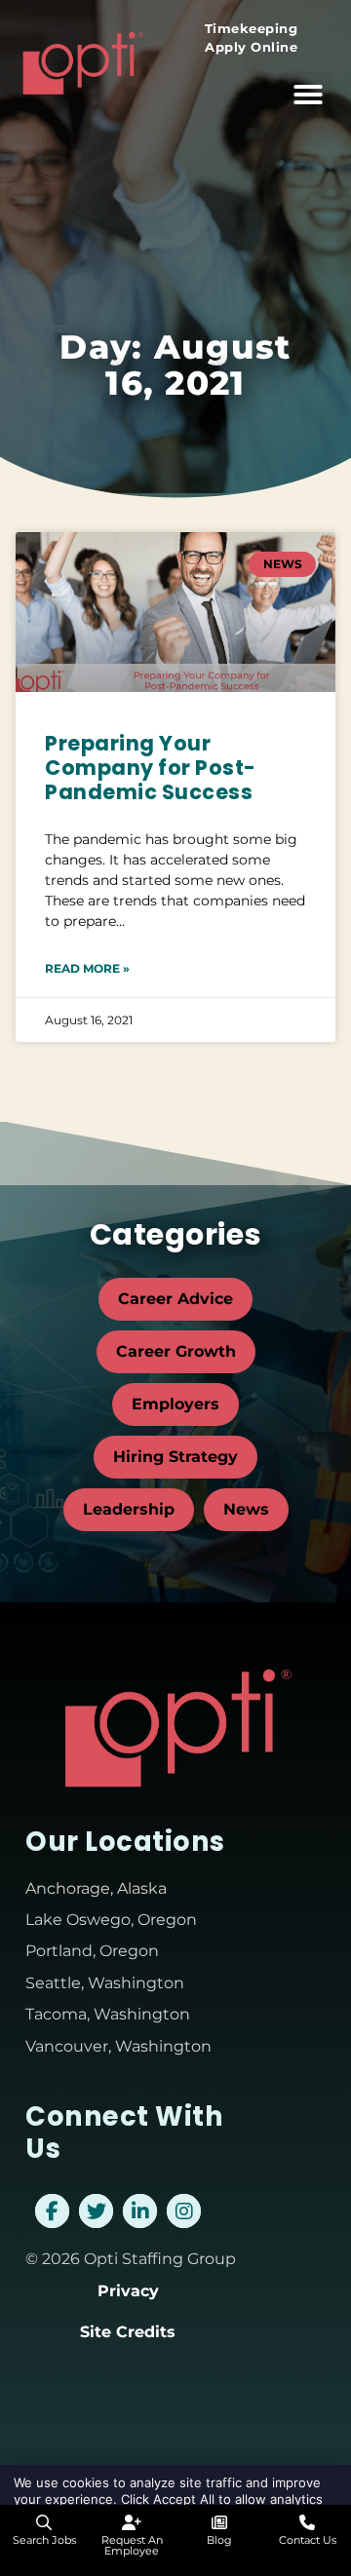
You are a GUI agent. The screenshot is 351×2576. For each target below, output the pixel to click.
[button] (308, 95)
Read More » (87, 968)
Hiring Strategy (175, 1457)
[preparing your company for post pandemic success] (175, 612)
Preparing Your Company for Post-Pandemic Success (151, 768)
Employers (175, 1404)
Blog (219, 2540)
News (246, 1509)
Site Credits (128, 2332)
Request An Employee (132, 2545)
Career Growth (176, 1351)
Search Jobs (44, 2540)
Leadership (129, 1509)
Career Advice (175, 1299)
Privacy (128, 2291)
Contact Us (308, 2540)
